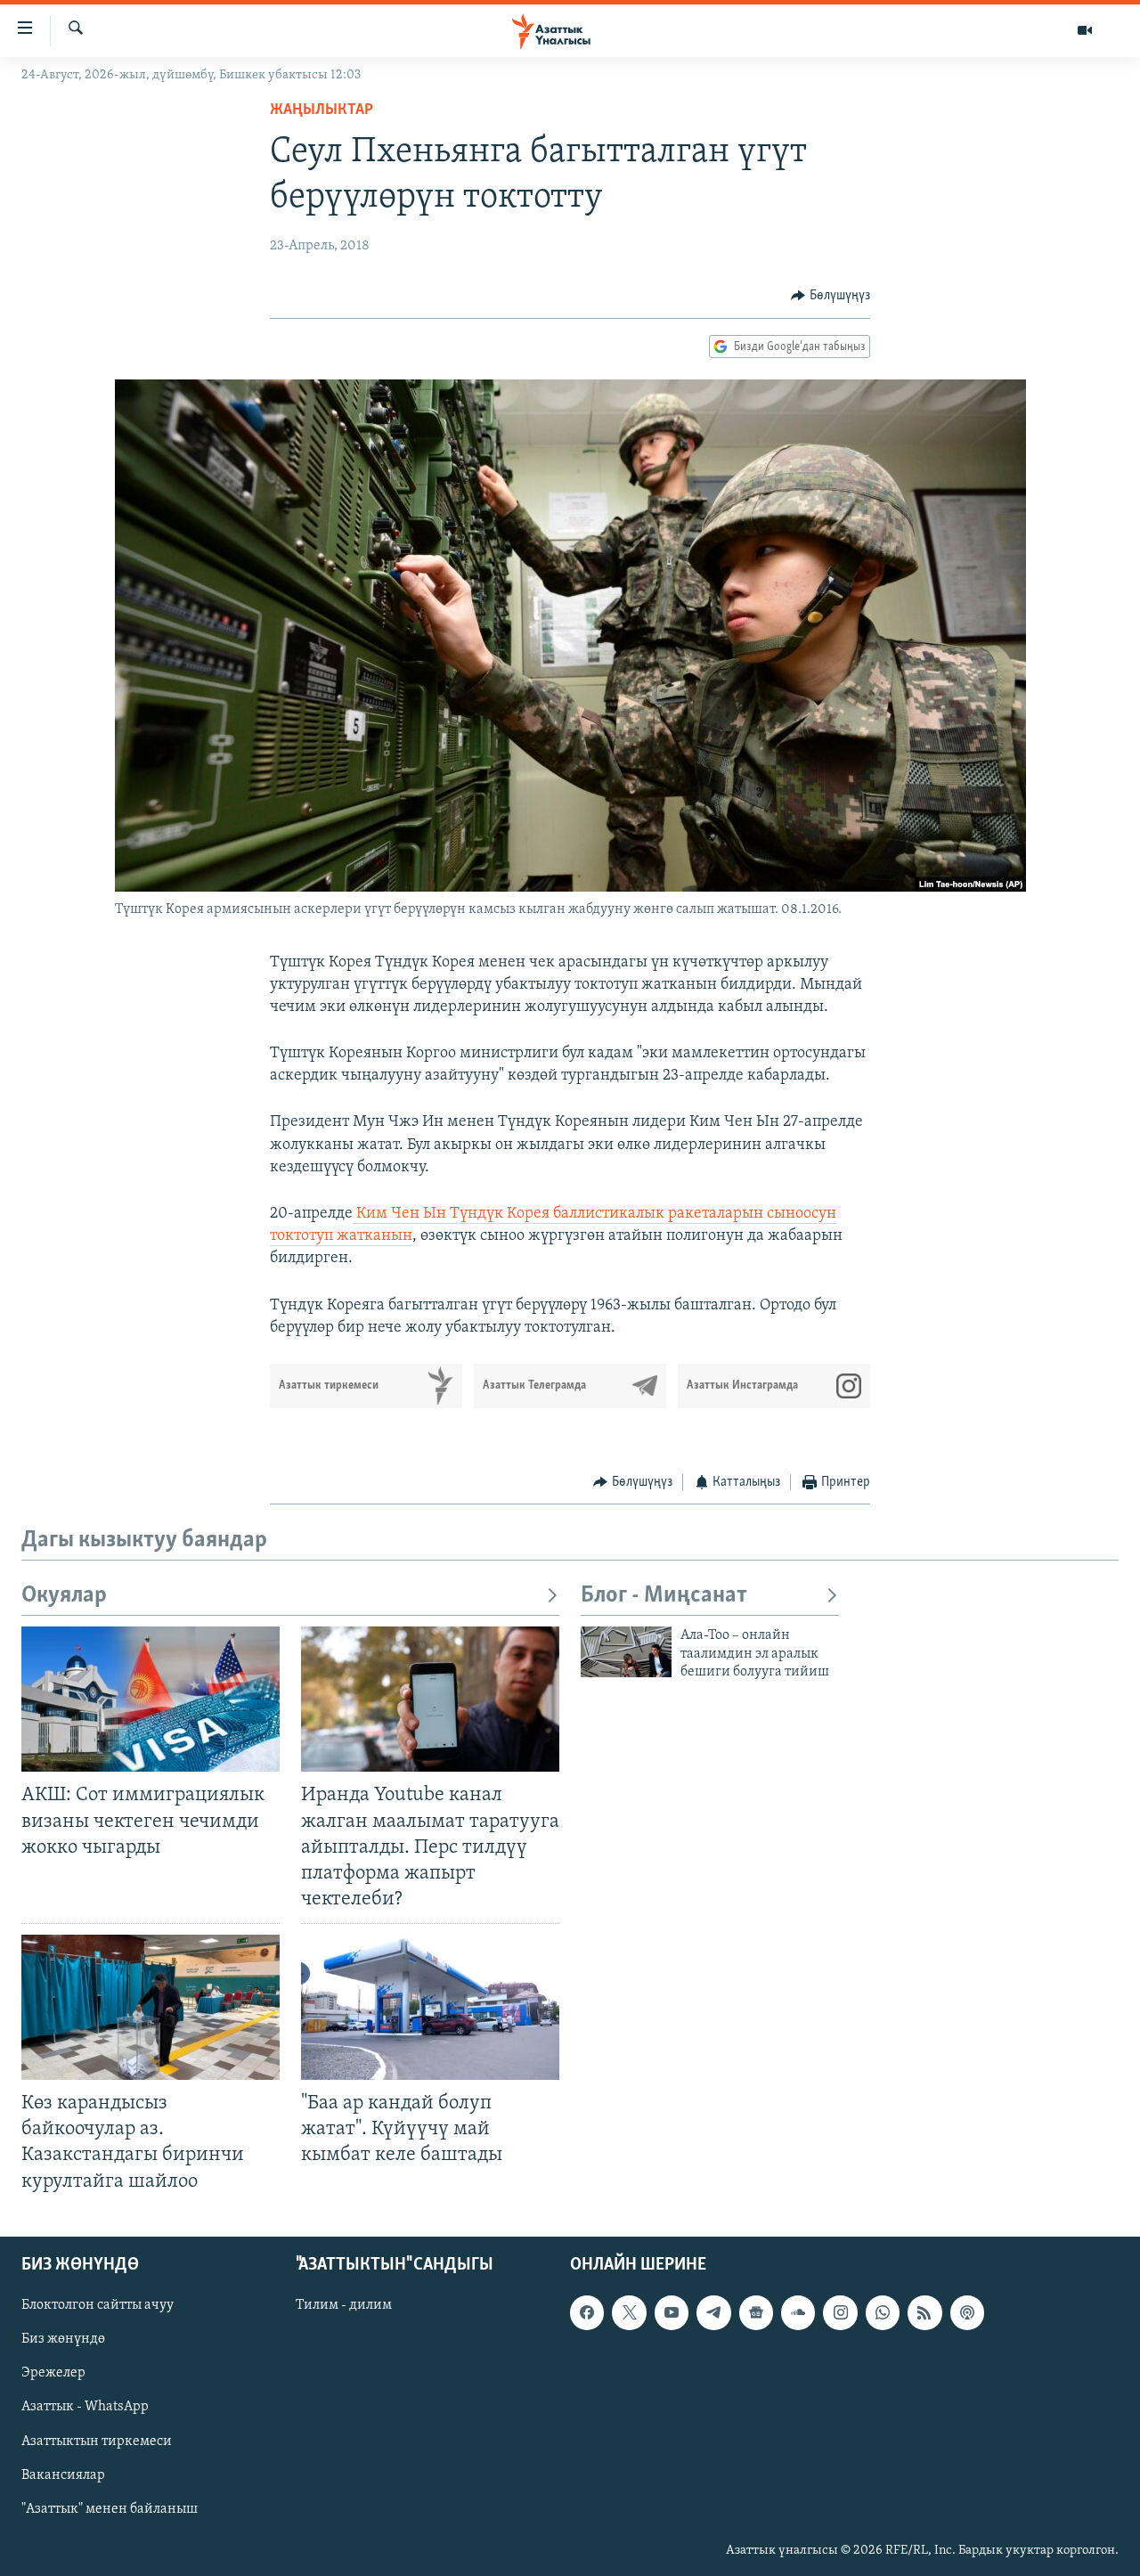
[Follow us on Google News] (756, 2312)
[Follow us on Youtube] (672, 2312)
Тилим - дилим (344, 2305)
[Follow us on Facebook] (587, 2312)
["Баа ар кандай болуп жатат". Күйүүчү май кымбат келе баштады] (430, 2007)
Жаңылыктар (322, 110)
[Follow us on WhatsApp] (883, 2312)
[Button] (831, 296)
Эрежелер (53, 2373)
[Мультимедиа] (1085, 30)
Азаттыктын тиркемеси (97, 2441)
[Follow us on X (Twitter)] (629, 2312)
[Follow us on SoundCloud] (798, 2312)
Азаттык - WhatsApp (85, 2407)
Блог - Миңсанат (664, 1596)
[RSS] (924, 2312)
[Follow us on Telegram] (713, 2312)
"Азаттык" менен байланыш (110, 2508)
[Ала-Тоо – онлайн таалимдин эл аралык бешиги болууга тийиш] (626, 1652)
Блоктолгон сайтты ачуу (98, 2305)
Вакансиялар (63, 2474)
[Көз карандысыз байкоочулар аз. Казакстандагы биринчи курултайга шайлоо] (151, 2007)
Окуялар (64, 1596)
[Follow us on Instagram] (840, 2312)
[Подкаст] (967, 2312)
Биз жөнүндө (63, 2339)
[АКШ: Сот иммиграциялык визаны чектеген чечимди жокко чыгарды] (151, 1699)
